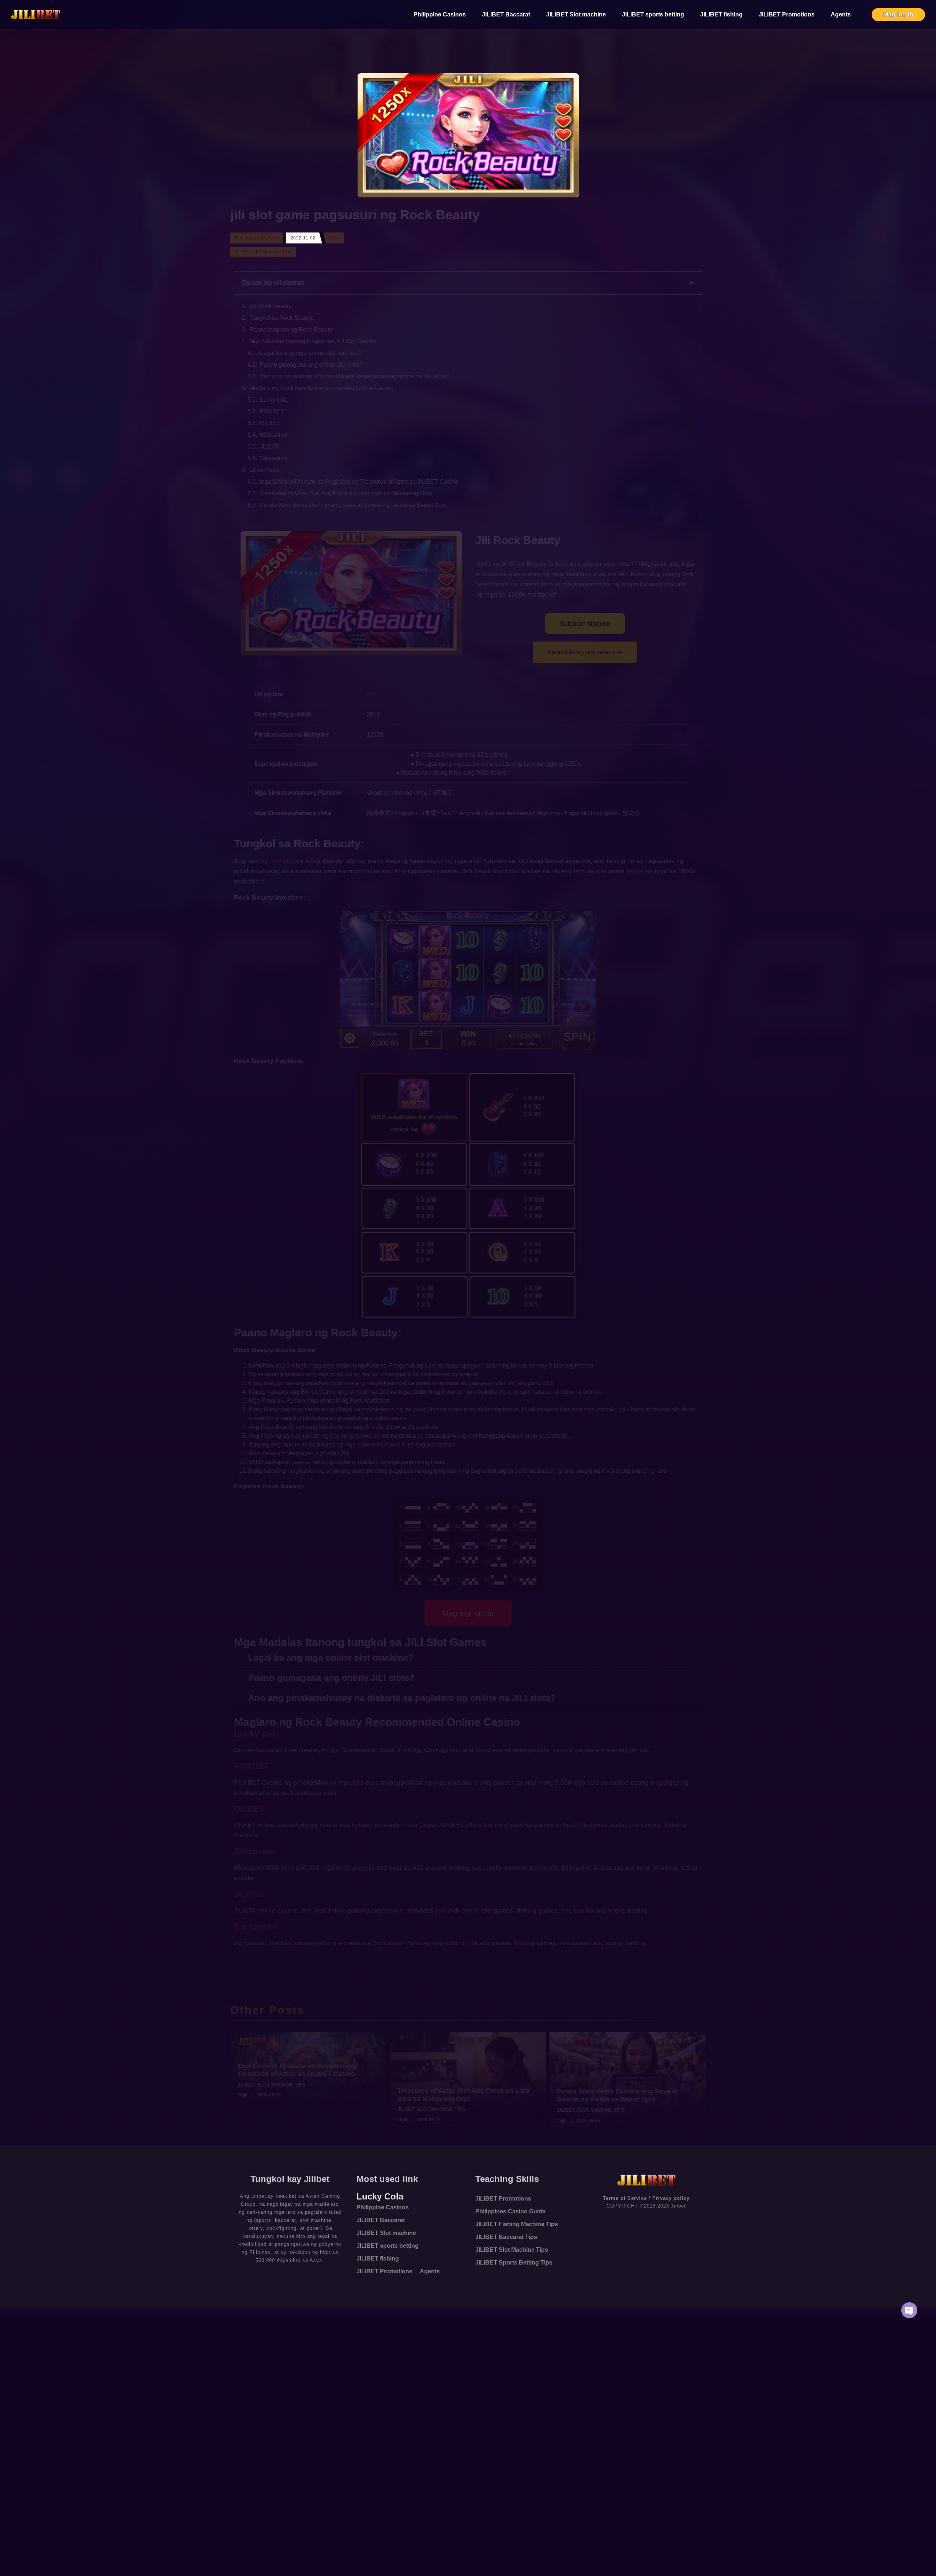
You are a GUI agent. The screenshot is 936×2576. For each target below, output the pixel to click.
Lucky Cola (380, 2196)
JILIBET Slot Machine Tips (512, 2250)
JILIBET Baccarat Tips (506, 2237)
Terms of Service (625, 2198)
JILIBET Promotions (787, 14)
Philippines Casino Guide (510, 2211)
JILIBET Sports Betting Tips (514, 2263)
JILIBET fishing (721, 14)
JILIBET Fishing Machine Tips (517, 2224)
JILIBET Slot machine (576, 14)
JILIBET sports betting (653, 14)
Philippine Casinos (440, 14)
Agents (841, 14)
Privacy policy (671, 2198)
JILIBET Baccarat (506, 14)
